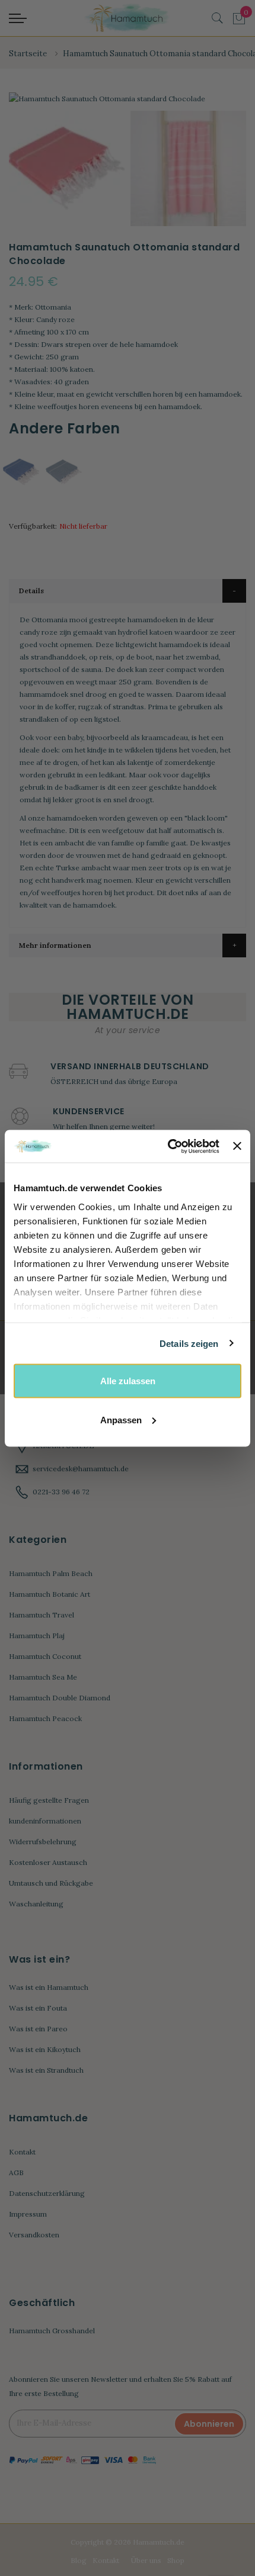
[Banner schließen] (237, 1146)
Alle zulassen (128, 1381)
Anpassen (121, 1419)
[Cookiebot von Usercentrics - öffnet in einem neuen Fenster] (168, 1146)
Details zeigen (189, 1343)
